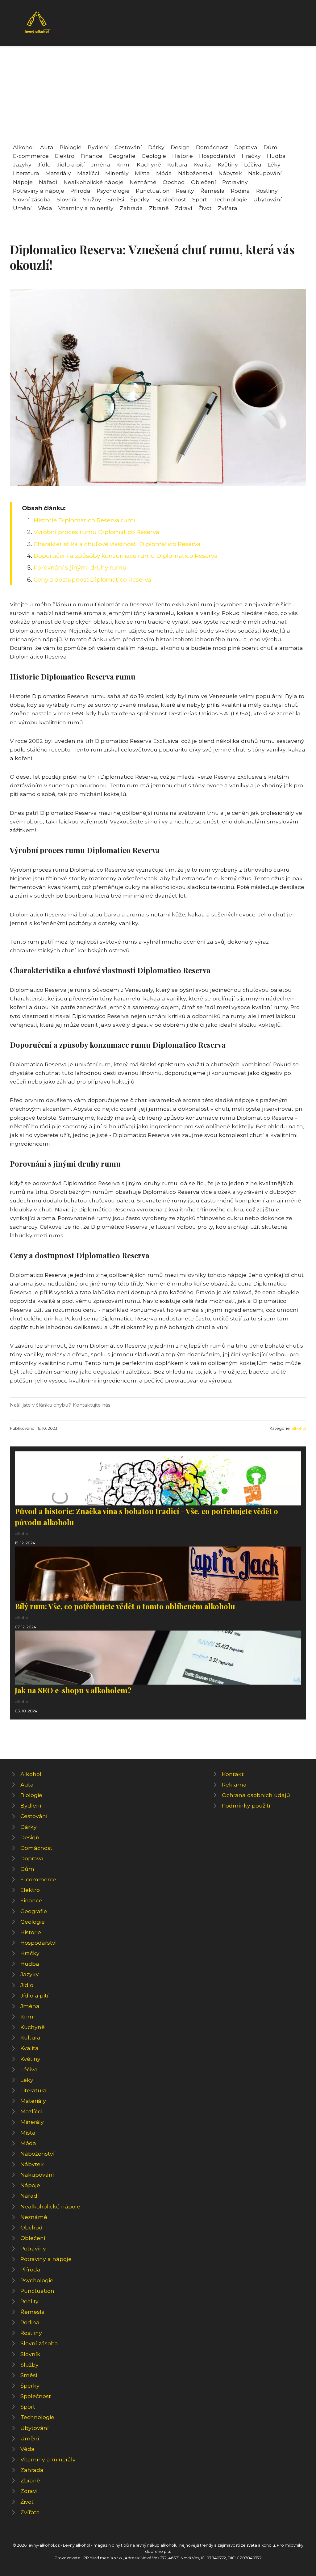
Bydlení (98, 147)
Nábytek (230, 173)
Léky (274, 164)
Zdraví (184, 208)
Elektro (65, 156)
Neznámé (143, 182)
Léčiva (253, 164)
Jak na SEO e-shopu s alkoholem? (73, 1690)
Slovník (67, 199)
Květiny (228, 164)
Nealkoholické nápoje (94, 182)
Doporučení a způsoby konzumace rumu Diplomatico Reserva (126, 556)
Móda (164, 173)
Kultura (177, 164)
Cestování (128, 147)
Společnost (171, 199)
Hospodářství (217, 156)
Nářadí (48, 182)
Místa (142, 173)
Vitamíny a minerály (86, 208)
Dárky (156, 147)
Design (180, 147)
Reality (185, 191)
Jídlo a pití (71, 164)
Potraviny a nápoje (39, 191)
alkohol (299, 1428)
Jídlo (44, 164)
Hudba (276, 156)
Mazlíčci (88, 173)
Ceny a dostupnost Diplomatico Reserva (92, 579)
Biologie (71, 147)
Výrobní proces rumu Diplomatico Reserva (96, 532)
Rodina (240, 191)
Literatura (26, 173)
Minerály (117, 173)
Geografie (122, 156)
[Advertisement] (158, 97)
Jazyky (22, 164)
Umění (22, 208)
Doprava (246, 147)
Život (205, 208)
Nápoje (23, 182)
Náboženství (195, 173)
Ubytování (268, 199)
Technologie (230, 199)
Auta (47, 147)
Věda (45, 208)
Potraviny (235, 182)
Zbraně (159, 208)
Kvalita (203, 164)
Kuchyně (149, 164)
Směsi (116, 199)
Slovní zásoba (32, 199)
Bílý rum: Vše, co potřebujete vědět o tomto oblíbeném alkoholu (125, 1606)
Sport (200, 199)
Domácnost (212, 147)
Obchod (174, 182)
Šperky (140, 199)
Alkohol (23, 147)
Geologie (154, 156)
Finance (91, 156)
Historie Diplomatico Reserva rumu (86, 520)
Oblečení (204, 182)
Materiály (58, 173)
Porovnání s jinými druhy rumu (80, 567)
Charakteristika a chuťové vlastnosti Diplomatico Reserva (117, 544)
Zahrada (131, 208)
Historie (183, 156)
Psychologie (113, 191)
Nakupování (265, 173)
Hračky (251, 156)
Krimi (123, 164)
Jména (101, 164)
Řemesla (212, 191)
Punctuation (153, 191)
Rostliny (267, 191)
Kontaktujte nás (91, 1405)
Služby (92, 199)
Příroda (80, 191)
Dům (270, 147)
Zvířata (228, 208)
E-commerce (31, 156)
